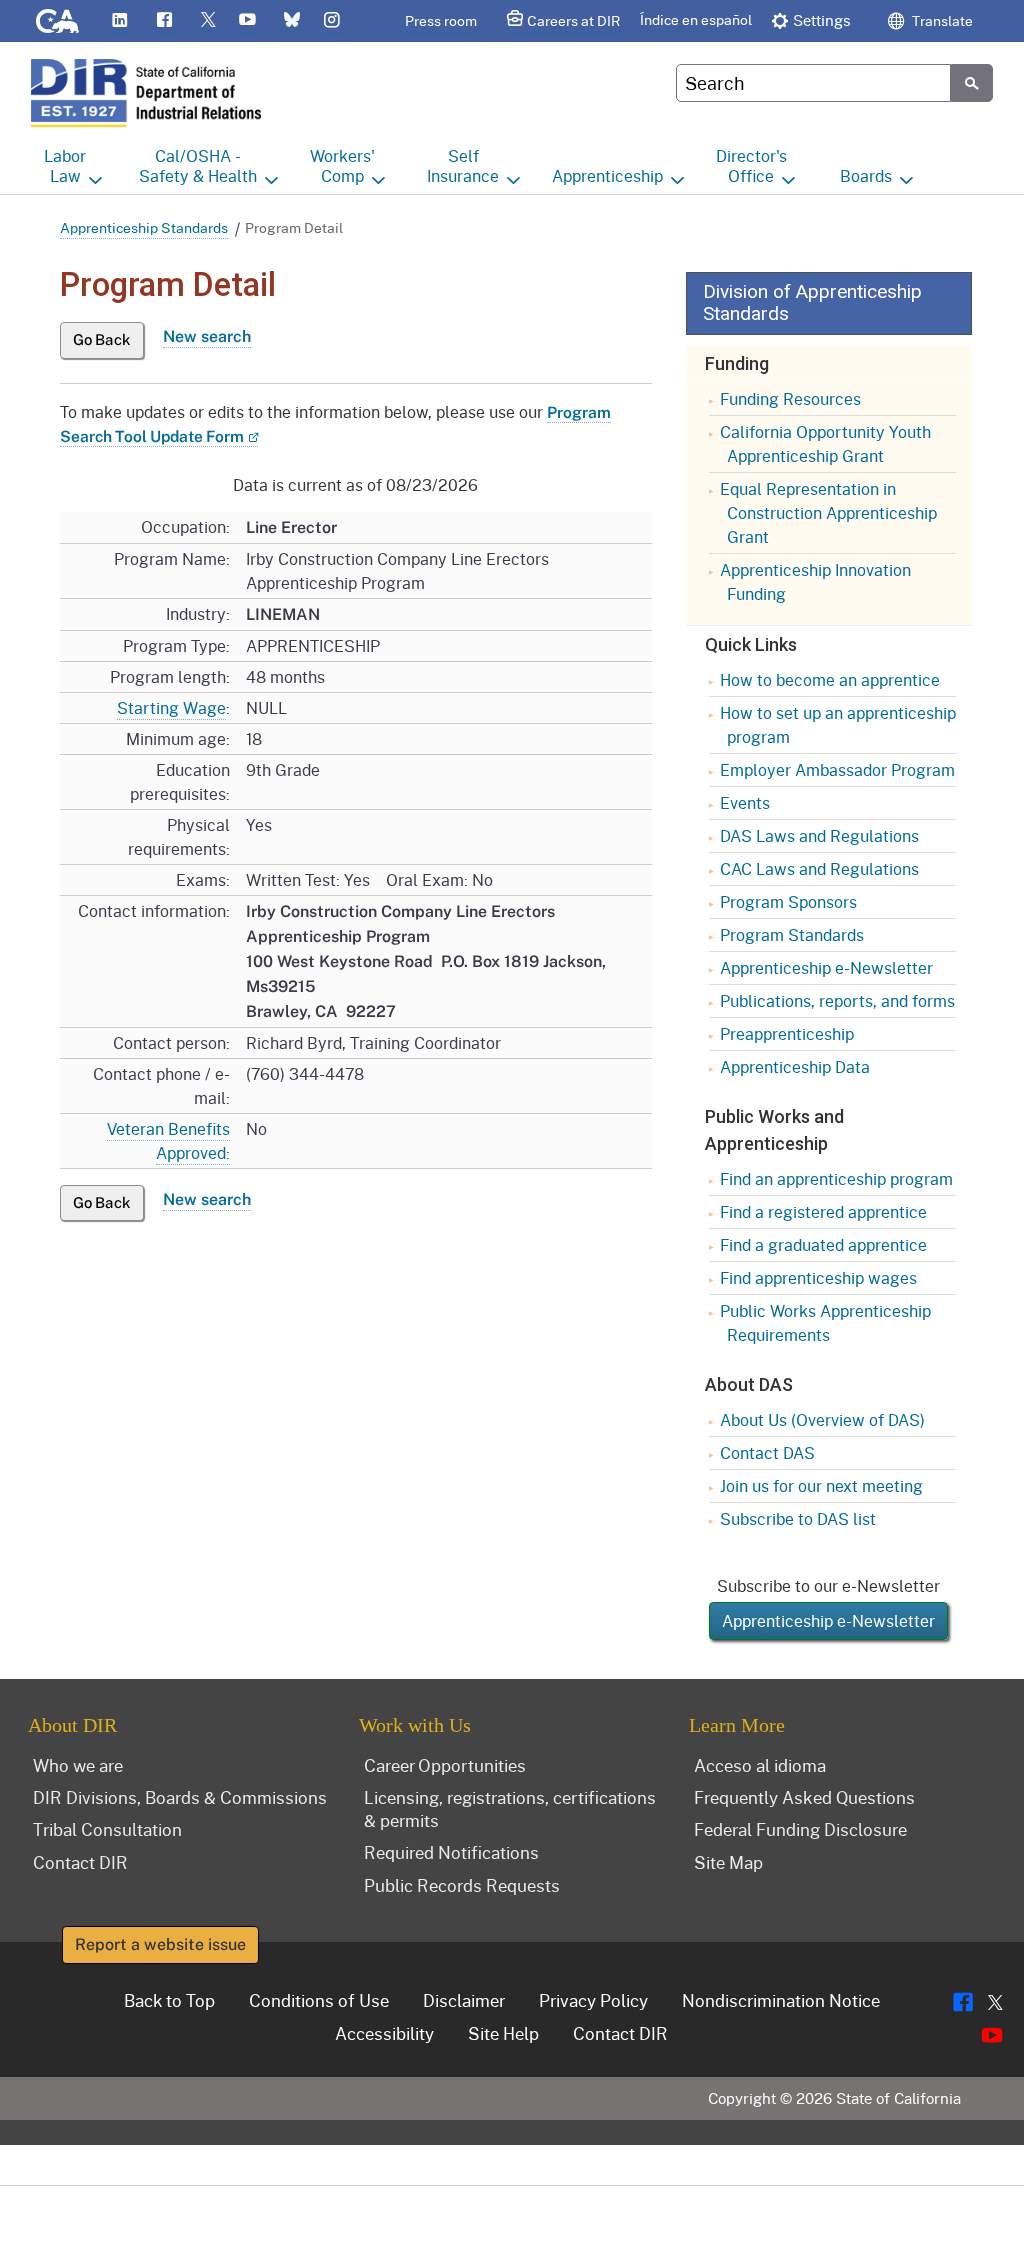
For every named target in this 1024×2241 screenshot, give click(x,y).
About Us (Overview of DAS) (822, 1419)
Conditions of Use (319, 2000)
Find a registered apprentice (823, 1211)
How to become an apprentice (830, 679)
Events (745, 802)
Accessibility (384, 2033)
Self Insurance (463, 166)
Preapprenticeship (787, 1033)
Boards (866, 175)
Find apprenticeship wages (818, 1277)
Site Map (728, 1862)
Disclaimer (464, 2000)
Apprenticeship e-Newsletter (826, 967)
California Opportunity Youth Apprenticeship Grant (825, 443)
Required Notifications (451, 1852)
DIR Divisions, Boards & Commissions (180, 1797)
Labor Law (65, 166)
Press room (441, 20)
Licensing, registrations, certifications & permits (510, 1808)
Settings (822, 20)
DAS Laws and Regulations (819, 835)
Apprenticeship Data (795, 1066)
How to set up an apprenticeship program (838, 724)
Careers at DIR (573, 20)
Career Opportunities (445, 1765)
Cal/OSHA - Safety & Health (198, 166)
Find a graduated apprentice (823, 1244)
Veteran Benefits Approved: (168, 1140)
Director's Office (751, 166)
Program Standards (792, 934)
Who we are (78, 1765)
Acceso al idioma (760, 1765)
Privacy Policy (593, 2000)
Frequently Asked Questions (804, 1797)
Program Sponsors (788, 901)
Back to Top (169, 2000)
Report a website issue (160, 1944)
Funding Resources (790, 398)
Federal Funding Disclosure (800, 1829)
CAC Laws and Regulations (819, 868)
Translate (941, 20)
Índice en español (696, 19)
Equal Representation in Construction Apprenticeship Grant (828, 512)
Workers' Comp (342, 166)
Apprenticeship (607, 175)
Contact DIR (80, 1862)
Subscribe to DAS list (798, 1518)
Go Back (102, 339)
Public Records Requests (462, 1885)
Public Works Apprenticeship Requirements (825, 1322)
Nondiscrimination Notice (781, 2000)
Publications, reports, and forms (837, 1000)
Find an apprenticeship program (836, 1178)
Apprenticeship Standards (144, 227)
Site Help (503, 2033)
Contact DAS (767, 1452)
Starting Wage (171, 707)
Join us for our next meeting (821, 1485)
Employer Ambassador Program (837, 769)
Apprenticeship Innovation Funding (815, 581)
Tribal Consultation (107, 1829)
